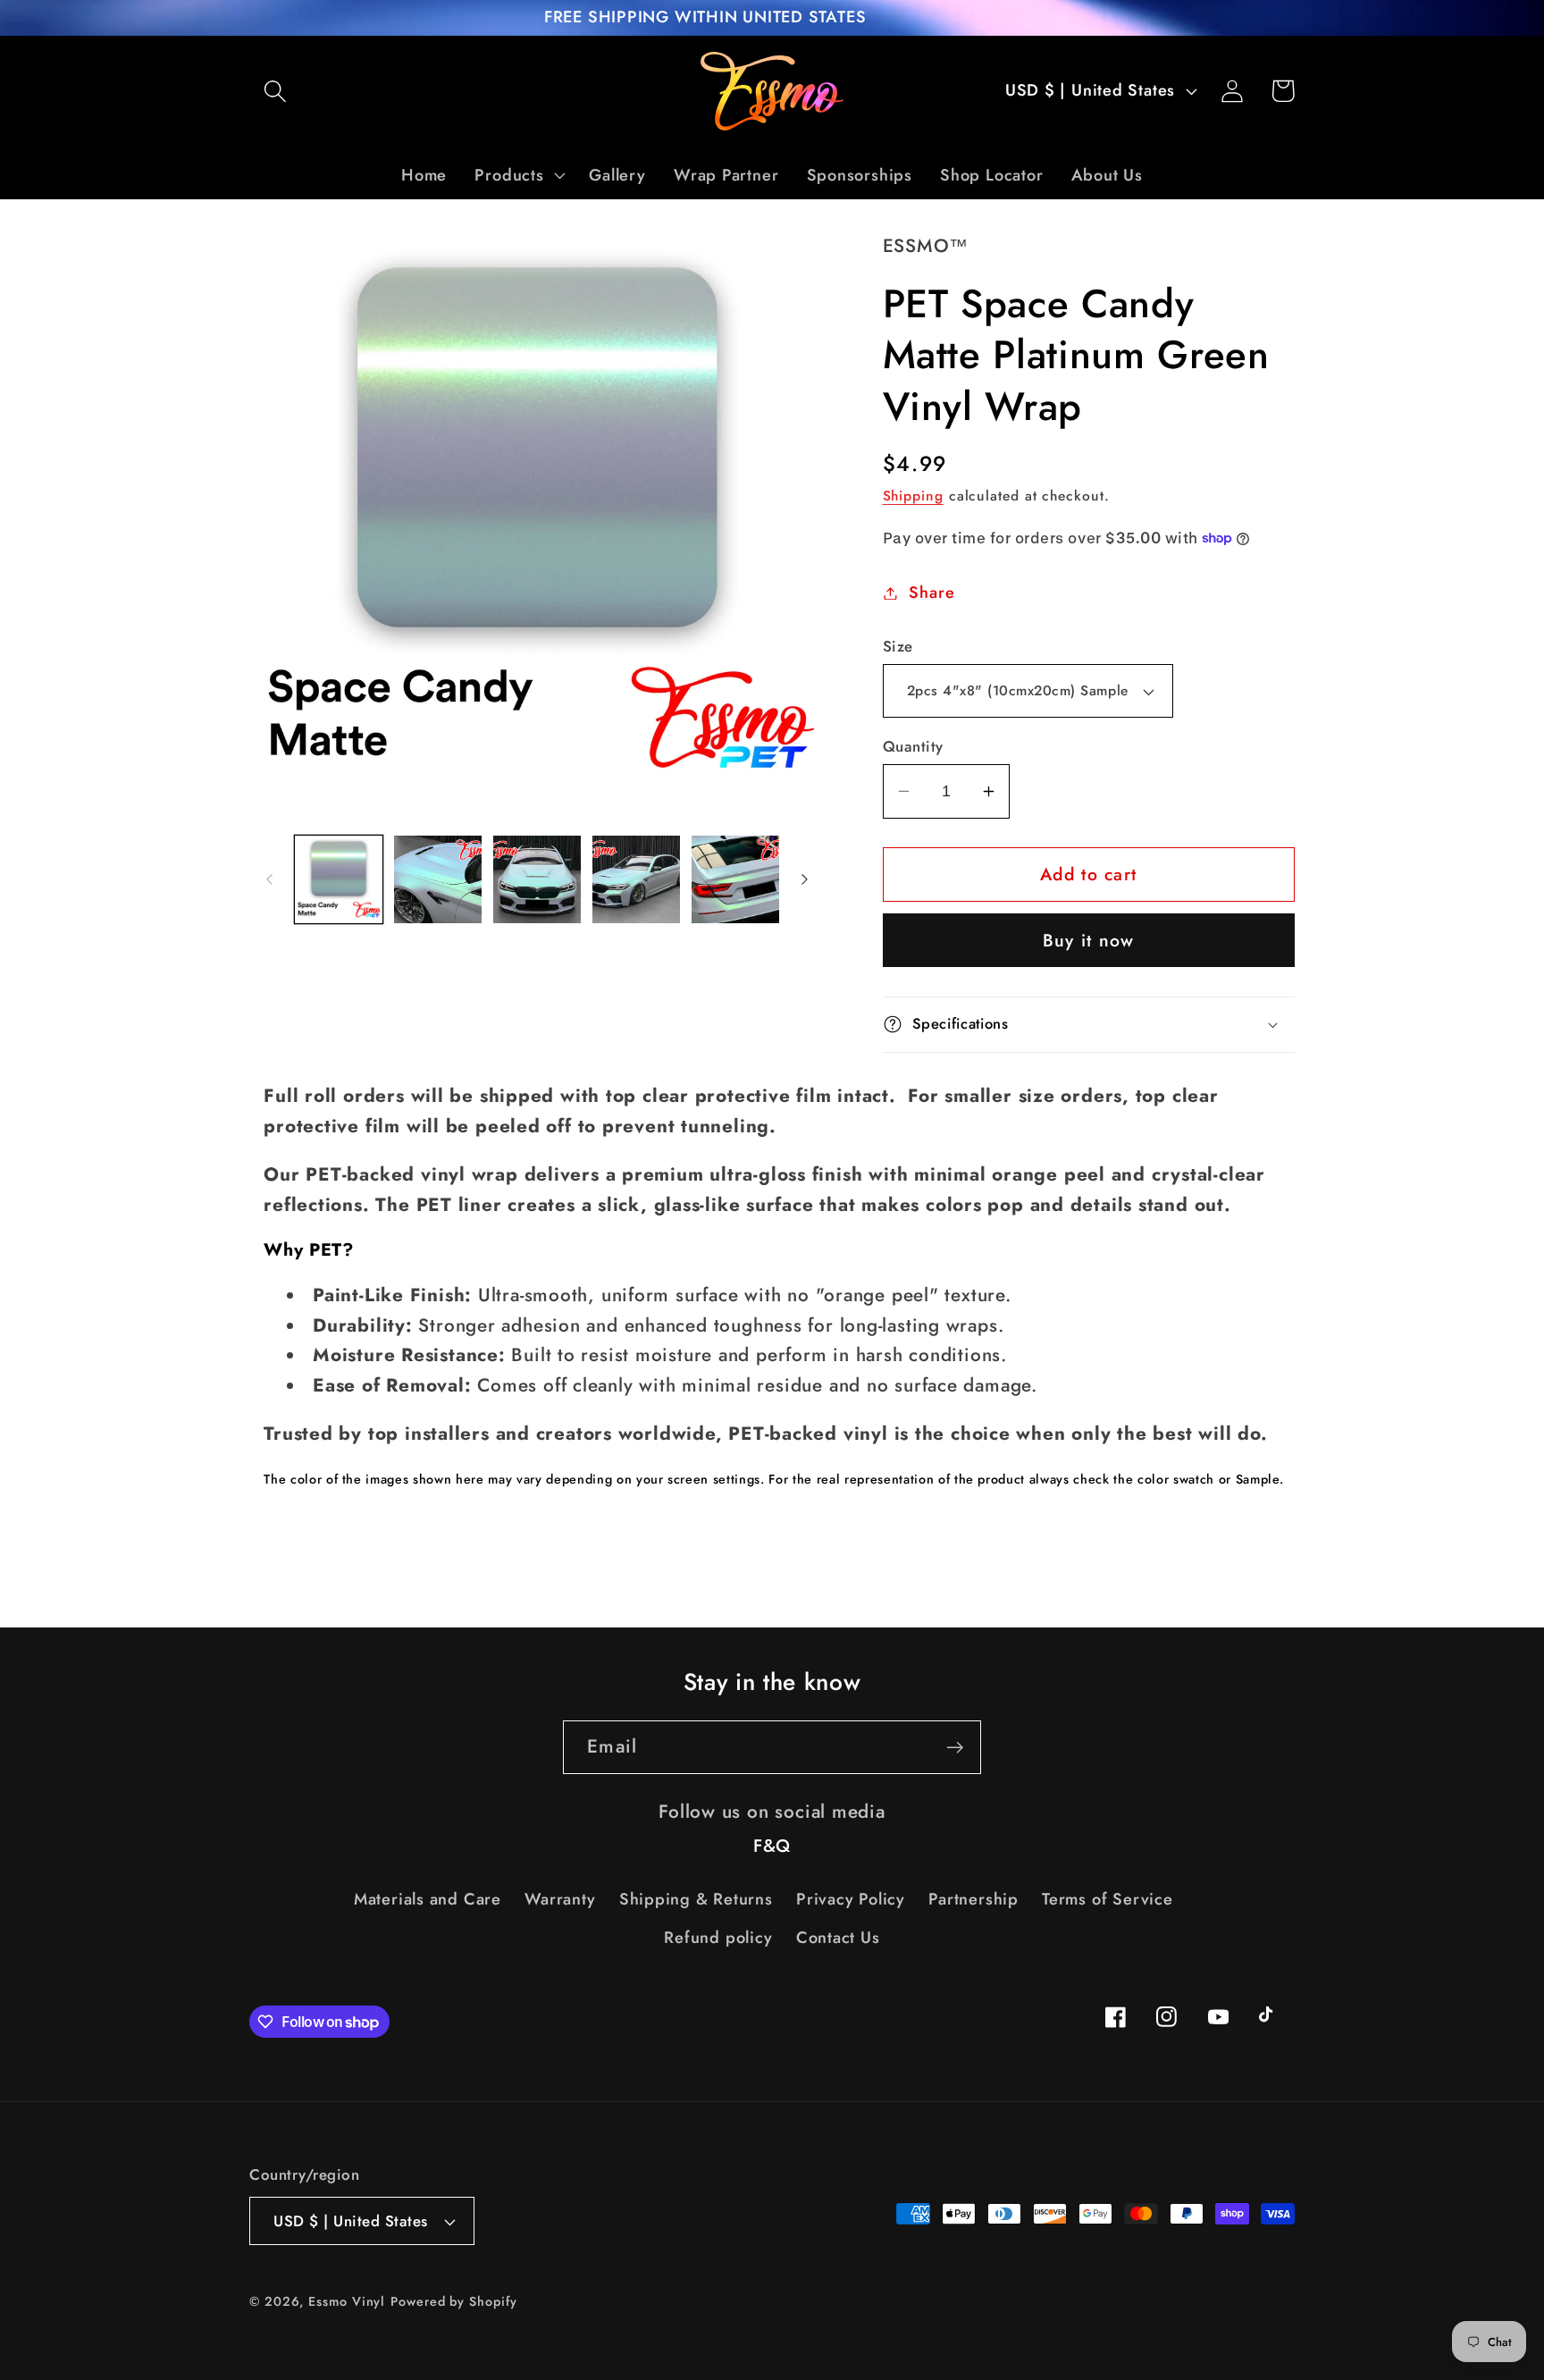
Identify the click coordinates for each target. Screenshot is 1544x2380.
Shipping (913, 496)
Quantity (913, 747)
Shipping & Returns (696, 1899)
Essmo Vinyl (347, 2301)
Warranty (560, 1899)
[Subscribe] (955, 1748)
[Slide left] (269, 879)
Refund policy (718, 1938)
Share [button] (931, 593)
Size (898, 647)
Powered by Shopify (453, 2301)
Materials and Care (428, 1899)
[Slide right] (805, 879)
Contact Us (838, 1938)
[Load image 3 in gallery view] (537, 879)
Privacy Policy (851, 1899)
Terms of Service (1107, 1899)
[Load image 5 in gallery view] (735, 879)
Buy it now (1089, 940)
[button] (275, 91)
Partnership (973, 1899)
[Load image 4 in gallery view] (636, 879)
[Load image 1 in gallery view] (339, 879)
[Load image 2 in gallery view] (438, 879)
